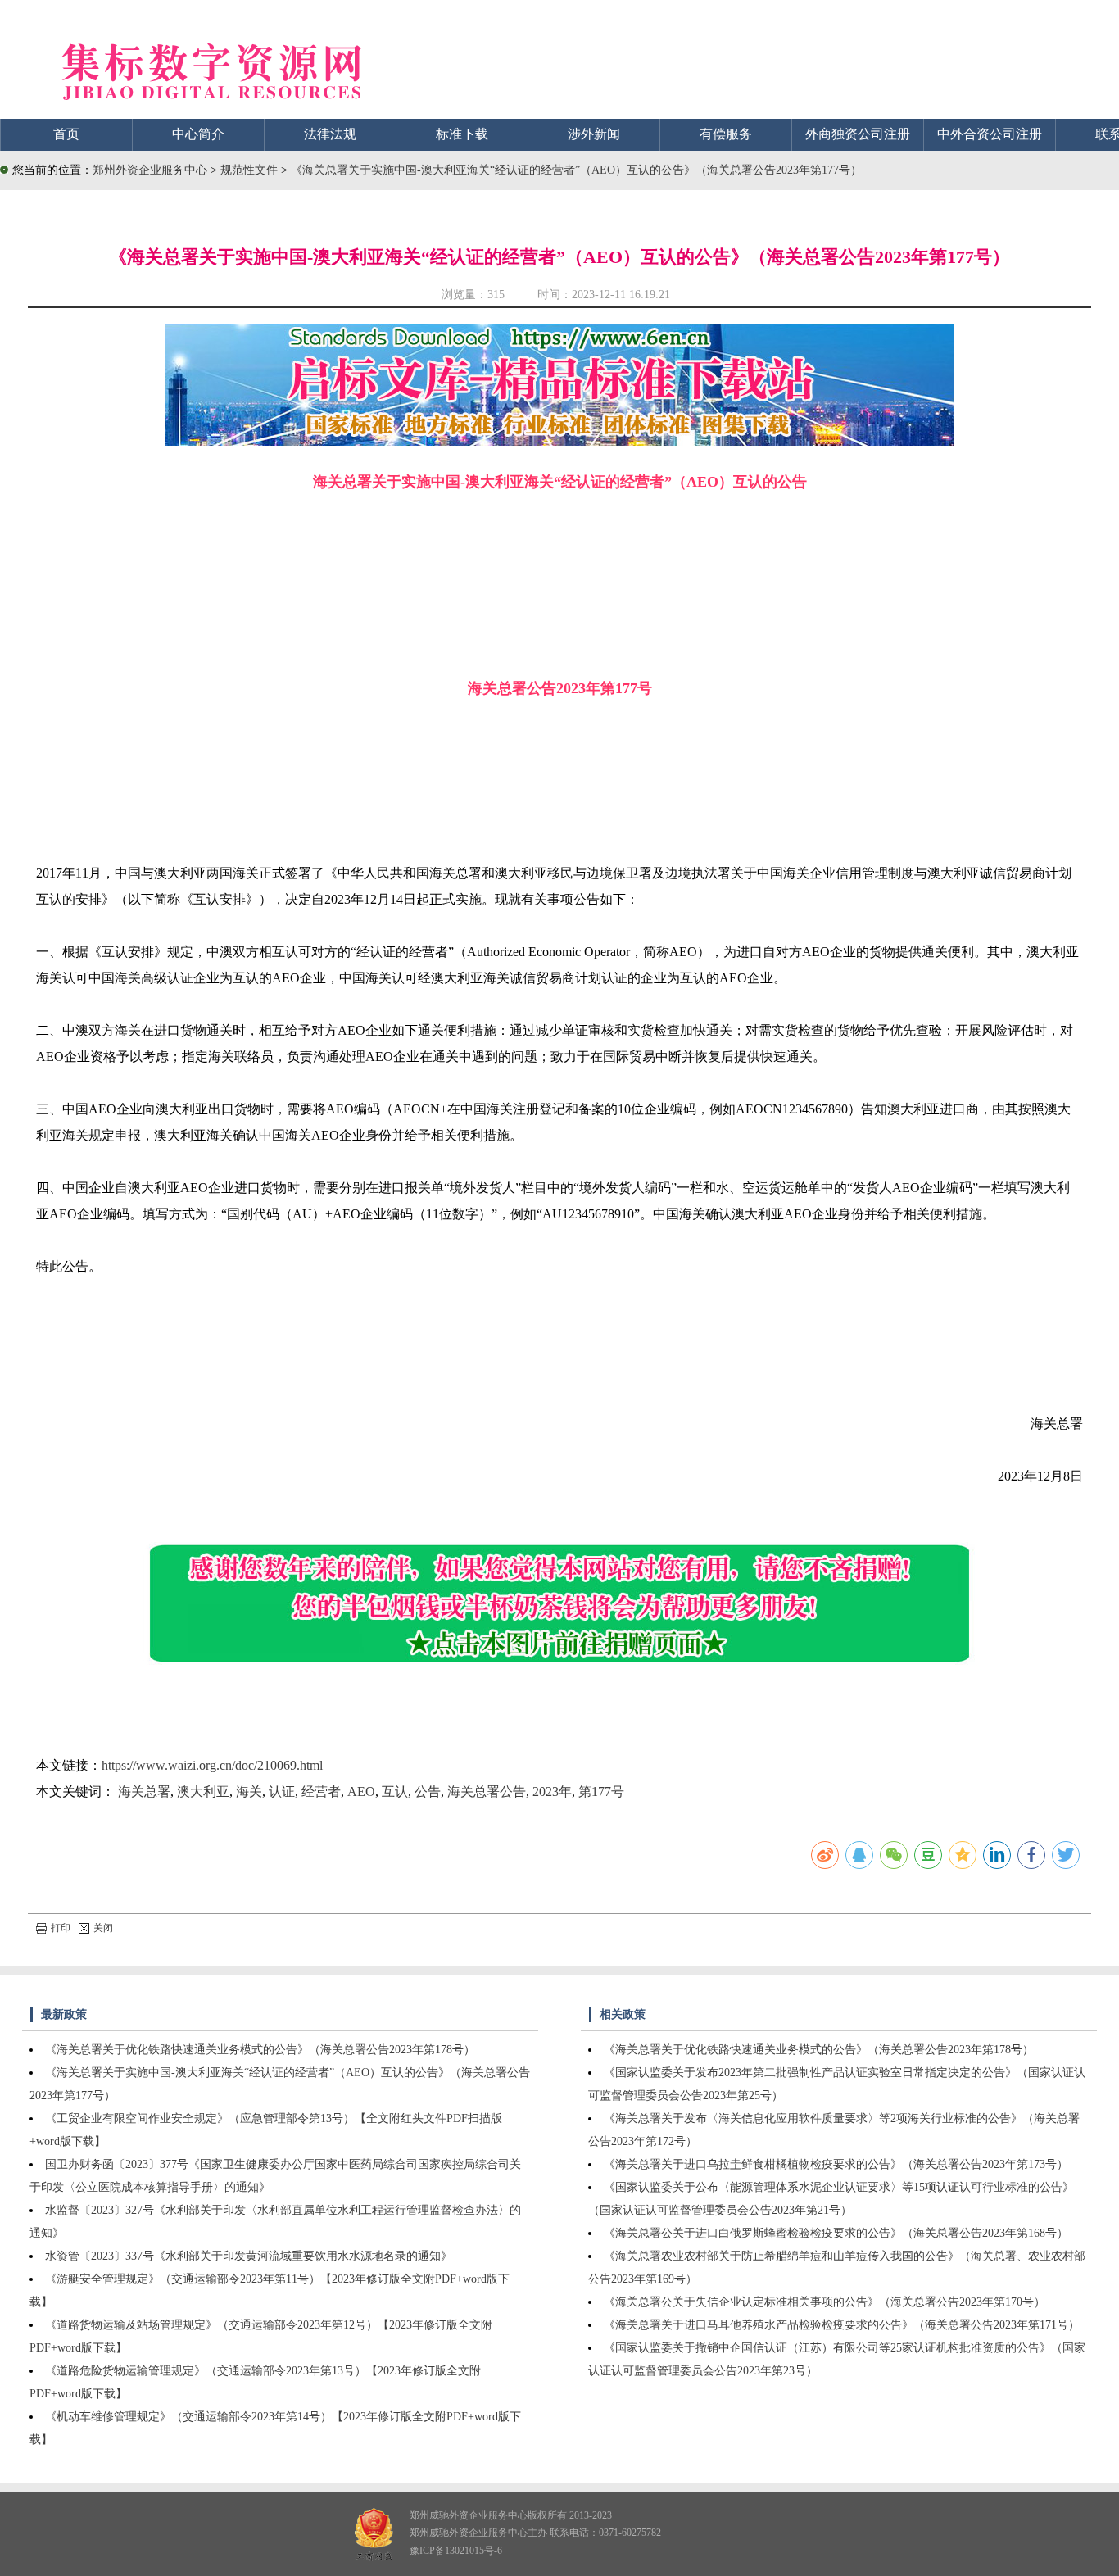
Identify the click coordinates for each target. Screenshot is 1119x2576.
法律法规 (330, 134)
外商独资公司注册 (858, 134)
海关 (249, 1791)
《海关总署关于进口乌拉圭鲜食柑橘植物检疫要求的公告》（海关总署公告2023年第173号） (836, 2164)
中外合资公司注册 (990, 134)
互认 (395, 1791)
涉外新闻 (594, 134)
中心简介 (198, 134)
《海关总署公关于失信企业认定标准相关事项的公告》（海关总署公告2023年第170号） (825, 2302)
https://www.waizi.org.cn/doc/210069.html (212, 1765)
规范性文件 (251, 170)
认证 (282, 1791)
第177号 (601, 1791)
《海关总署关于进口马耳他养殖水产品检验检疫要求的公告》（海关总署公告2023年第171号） (842, 2325)
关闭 (103, 1928)
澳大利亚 (203, 1791)
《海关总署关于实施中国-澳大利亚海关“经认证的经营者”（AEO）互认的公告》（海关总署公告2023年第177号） (576, 170)
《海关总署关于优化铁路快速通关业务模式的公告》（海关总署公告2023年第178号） (260, 2050)
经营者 (321, 1791)
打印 (61, 1928)
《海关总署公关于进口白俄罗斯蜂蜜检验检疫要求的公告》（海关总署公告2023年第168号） (836, 2233)
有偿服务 (726, 134)
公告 (428, 1791)
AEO (361, 1791)
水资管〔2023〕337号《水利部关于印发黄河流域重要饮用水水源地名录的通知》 (249, 2256)
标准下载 (462, 134)
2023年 (552, 1791)
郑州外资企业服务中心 (150, 170)
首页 (66, 134)
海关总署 (144, 1791)
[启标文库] (559, 441)
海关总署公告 (487, 1791)
